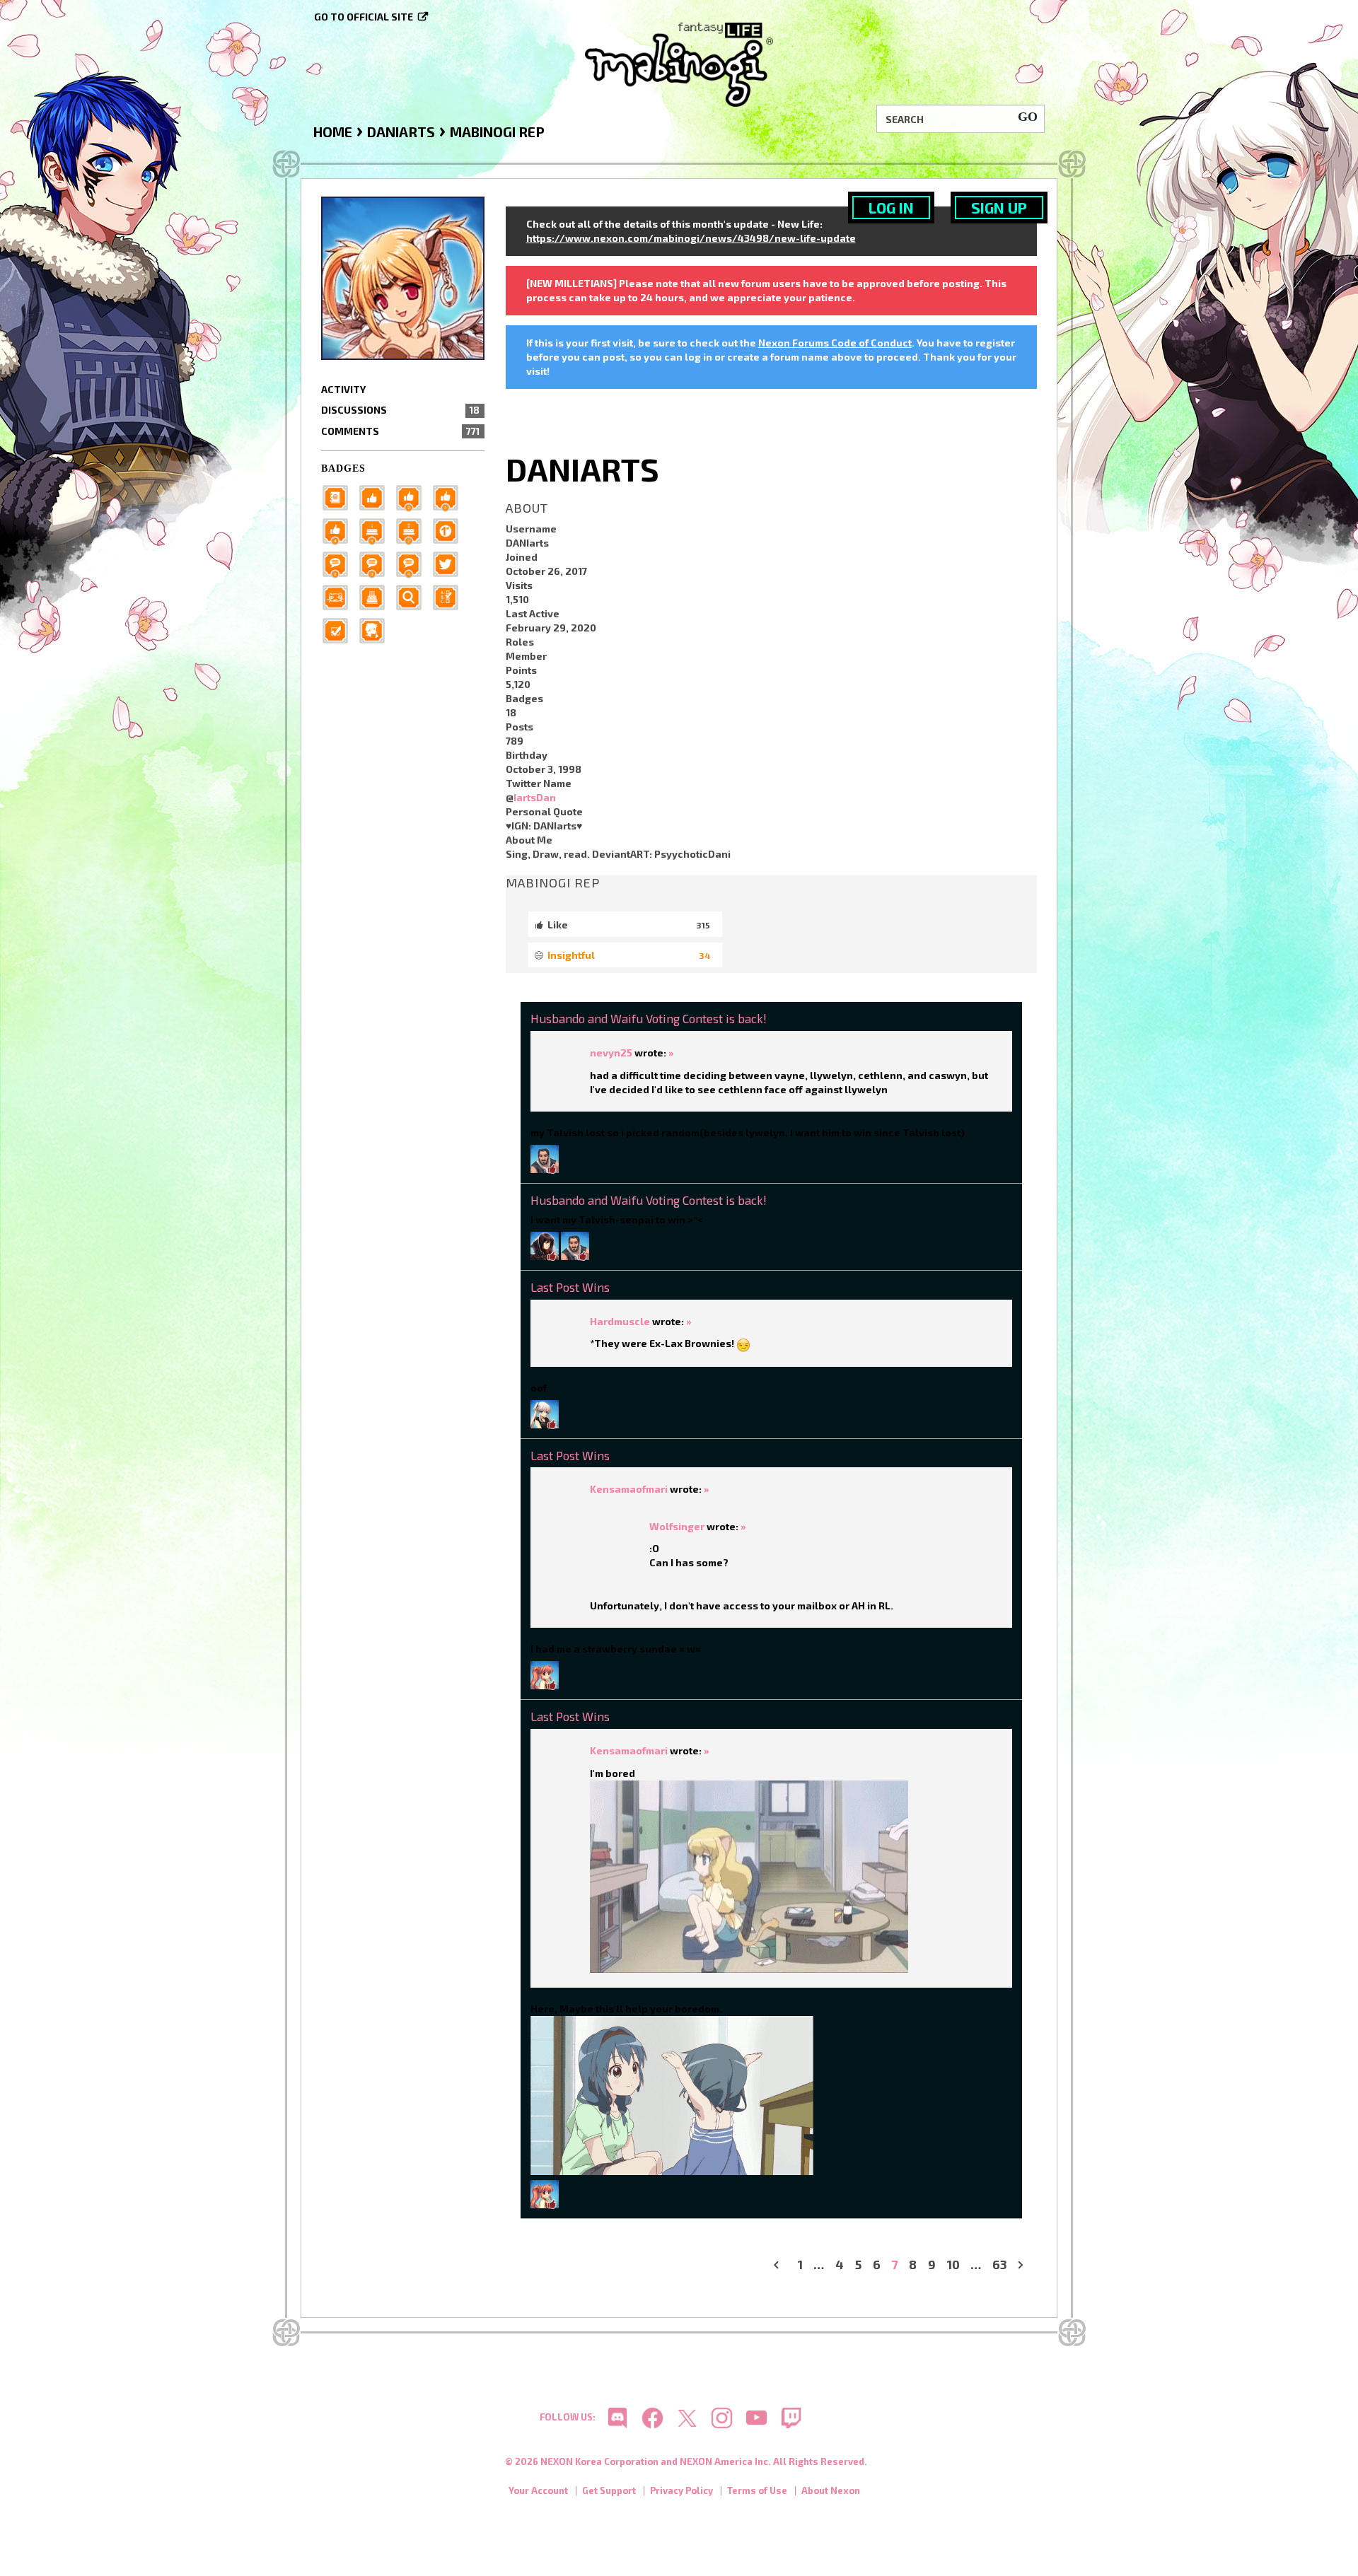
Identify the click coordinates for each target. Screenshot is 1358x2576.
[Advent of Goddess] (376, 529)
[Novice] (450, 496)
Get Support (609, 2490)
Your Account (538, 2490)
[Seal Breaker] (450, 529)
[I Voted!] (339, 629)
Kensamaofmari (629, 1489)
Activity (343, 389)
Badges (343, 468)
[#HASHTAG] (450, 563)
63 (1000, 2265)
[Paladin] (413, 529)
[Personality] (339, 596)
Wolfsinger (677, 1526)
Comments (400, 431)
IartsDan (535, 797)
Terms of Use (757, 2490)
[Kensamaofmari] (545, 1674)
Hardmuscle (620, 1321)
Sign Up (999, 208)
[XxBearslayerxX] (545, 1157)
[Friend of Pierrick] (339, 496)
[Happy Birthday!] (376, 596)
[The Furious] (413, 563)
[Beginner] (376, 496)
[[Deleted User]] (545, 1412)
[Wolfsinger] (545, 1244)
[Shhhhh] (376, 629)
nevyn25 (611, 1053)
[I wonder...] (413, 596)
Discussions (400, 410)
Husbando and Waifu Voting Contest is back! (649, 1018)
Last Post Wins (570, 1287)
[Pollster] (450, 596)
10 (953, 2265)
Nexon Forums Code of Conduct (835, 343)
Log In (891, 208)
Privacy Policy (681, 2490)
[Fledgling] (413, 496)
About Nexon (831, 2490)
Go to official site (364, 17)
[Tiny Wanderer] (339, 563)
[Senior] (339, 529)
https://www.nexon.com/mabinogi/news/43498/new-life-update (691, 238)
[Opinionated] (376, 563)
